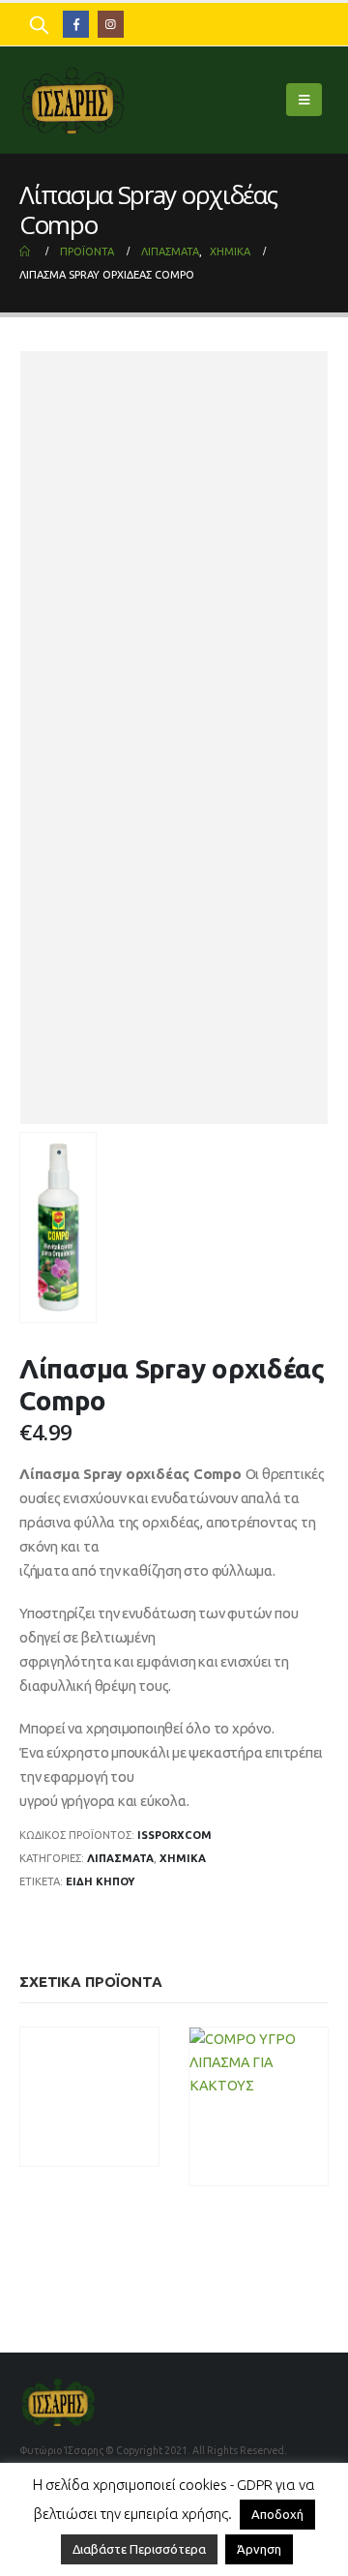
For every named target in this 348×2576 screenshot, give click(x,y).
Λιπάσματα (120, 1858)
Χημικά (183, 1858)
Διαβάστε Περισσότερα (139, 2549)
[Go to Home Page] (26, 252)
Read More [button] (129, 2149)
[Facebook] (76, 24)
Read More (298, 2168)
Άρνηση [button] (259, 2549)
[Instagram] (111, 24)
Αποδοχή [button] (277, 2514)
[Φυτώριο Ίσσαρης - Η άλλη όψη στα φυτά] (72, 100)
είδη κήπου (101, 1881)
